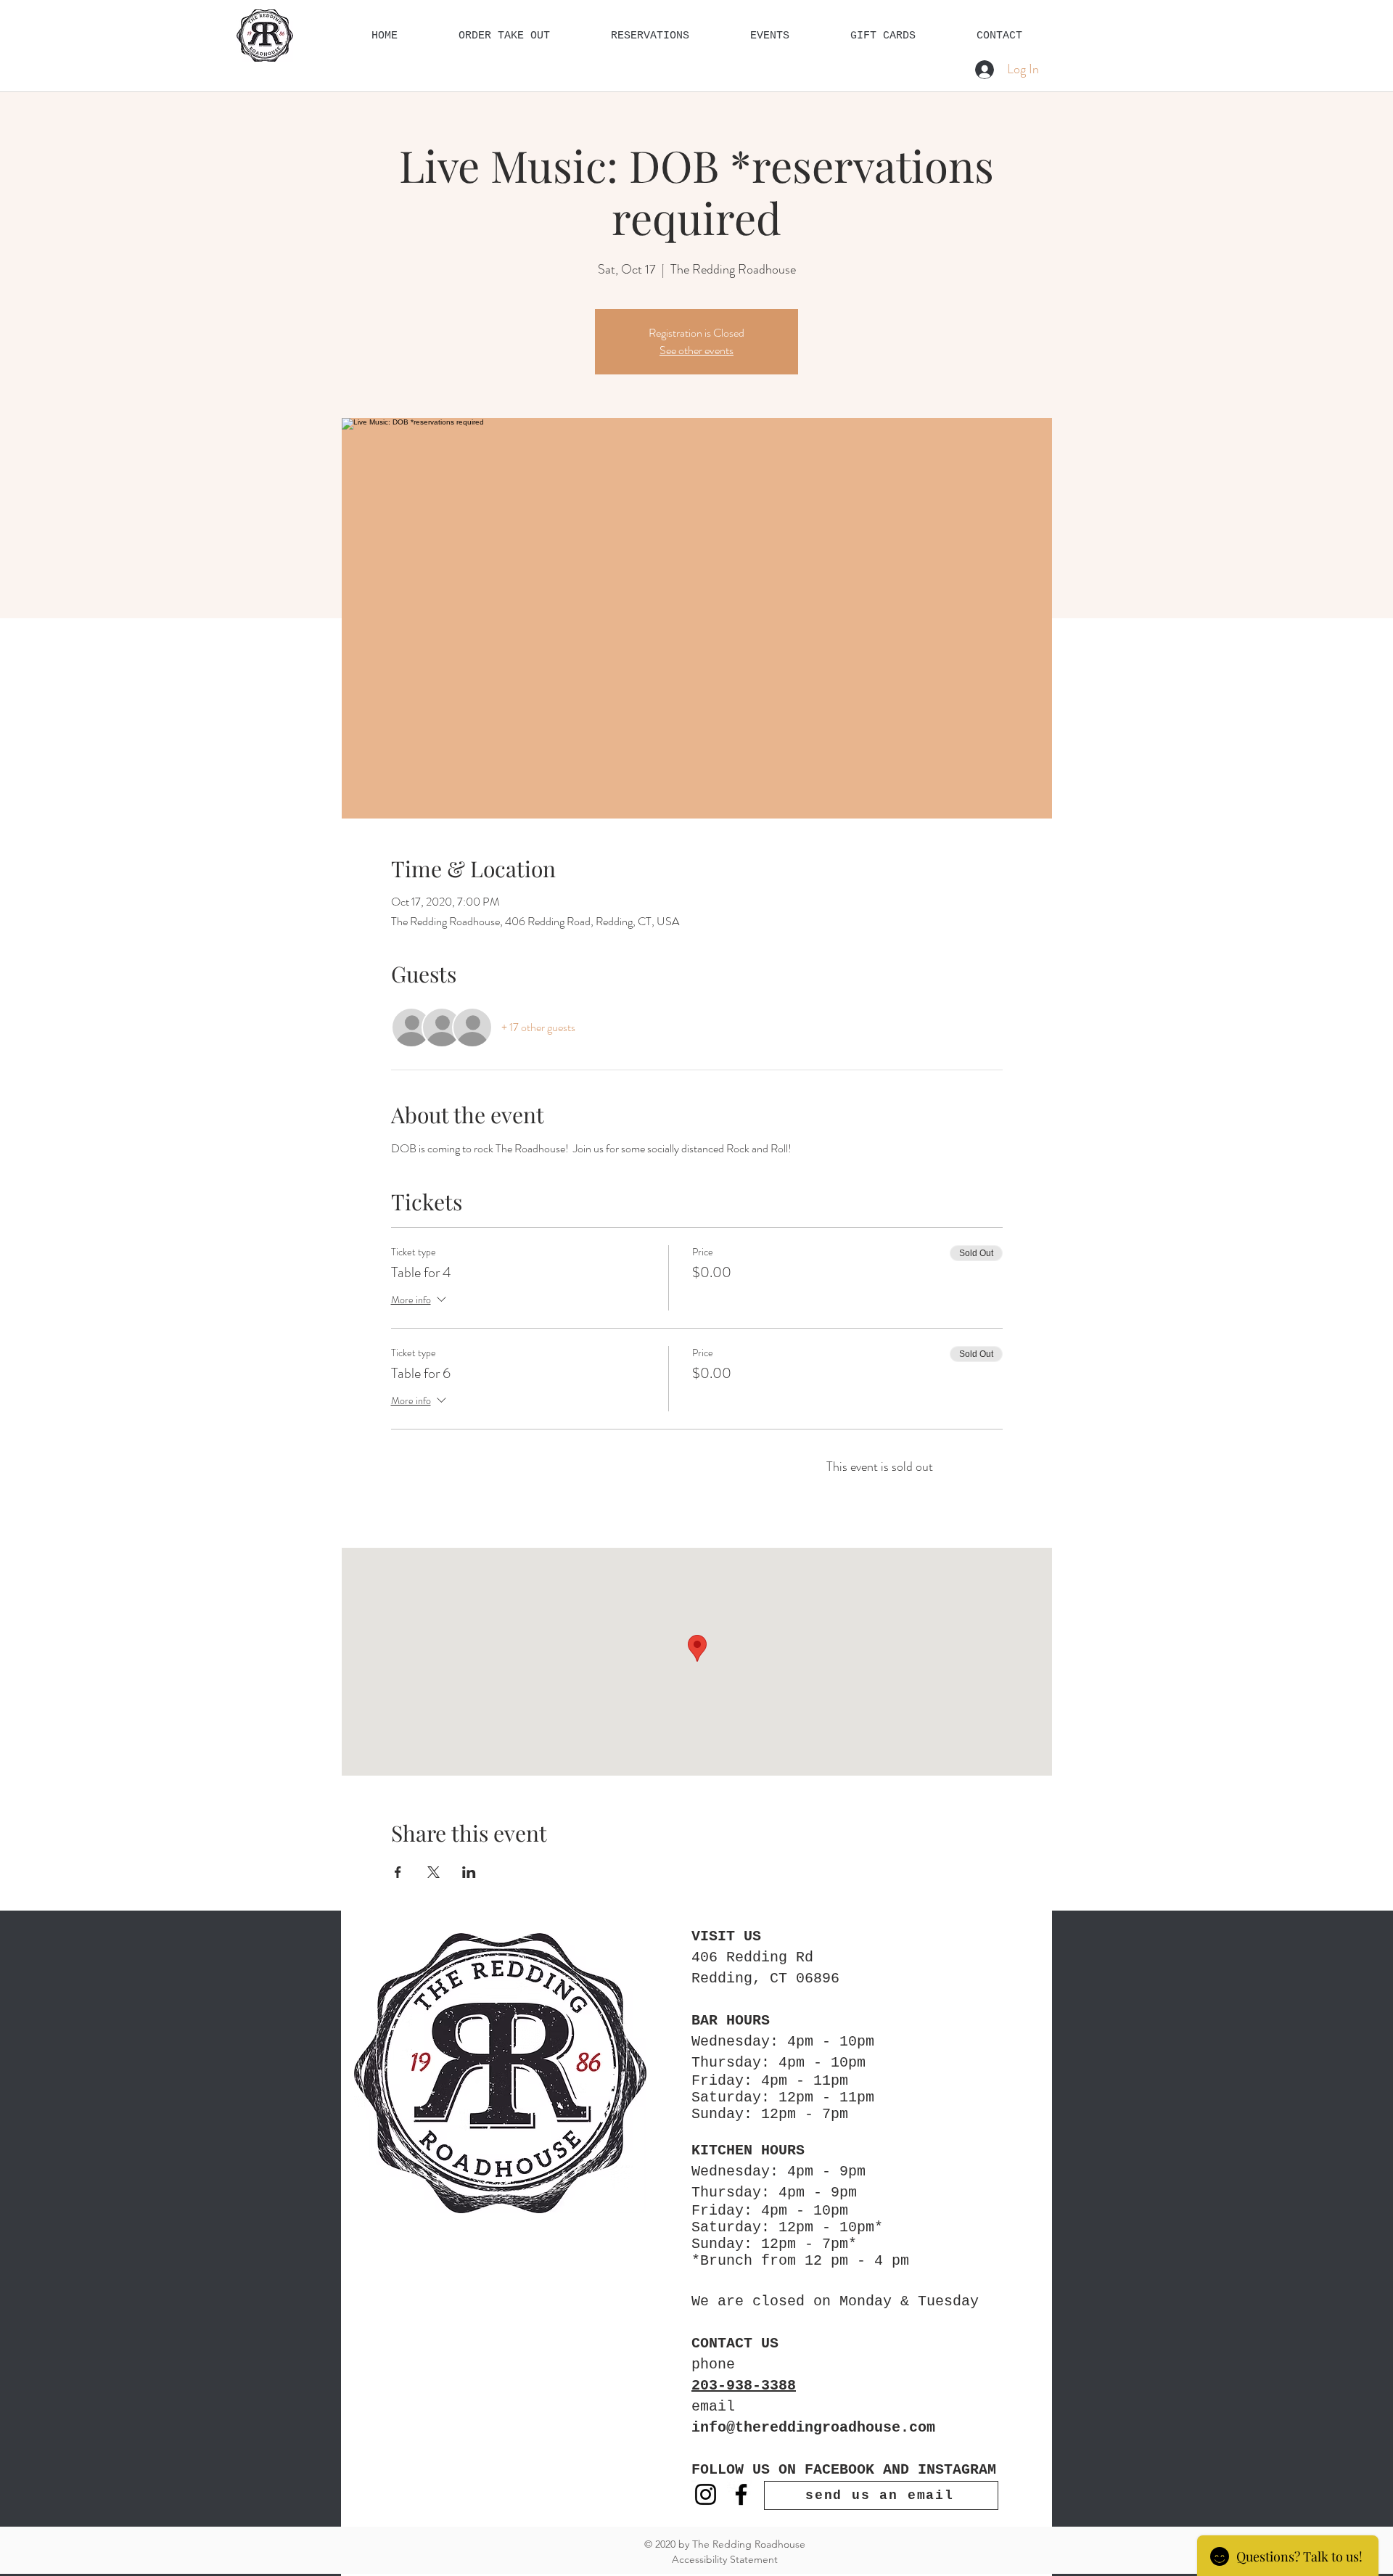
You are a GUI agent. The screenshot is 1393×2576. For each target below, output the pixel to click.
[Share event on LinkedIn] (469, 1872)
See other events (696, 350)
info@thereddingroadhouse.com (813, 2428)
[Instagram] (706, 2494)
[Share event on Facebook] (398, 1872)
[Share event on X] (433, 1872)
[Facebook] (741, 2494)
